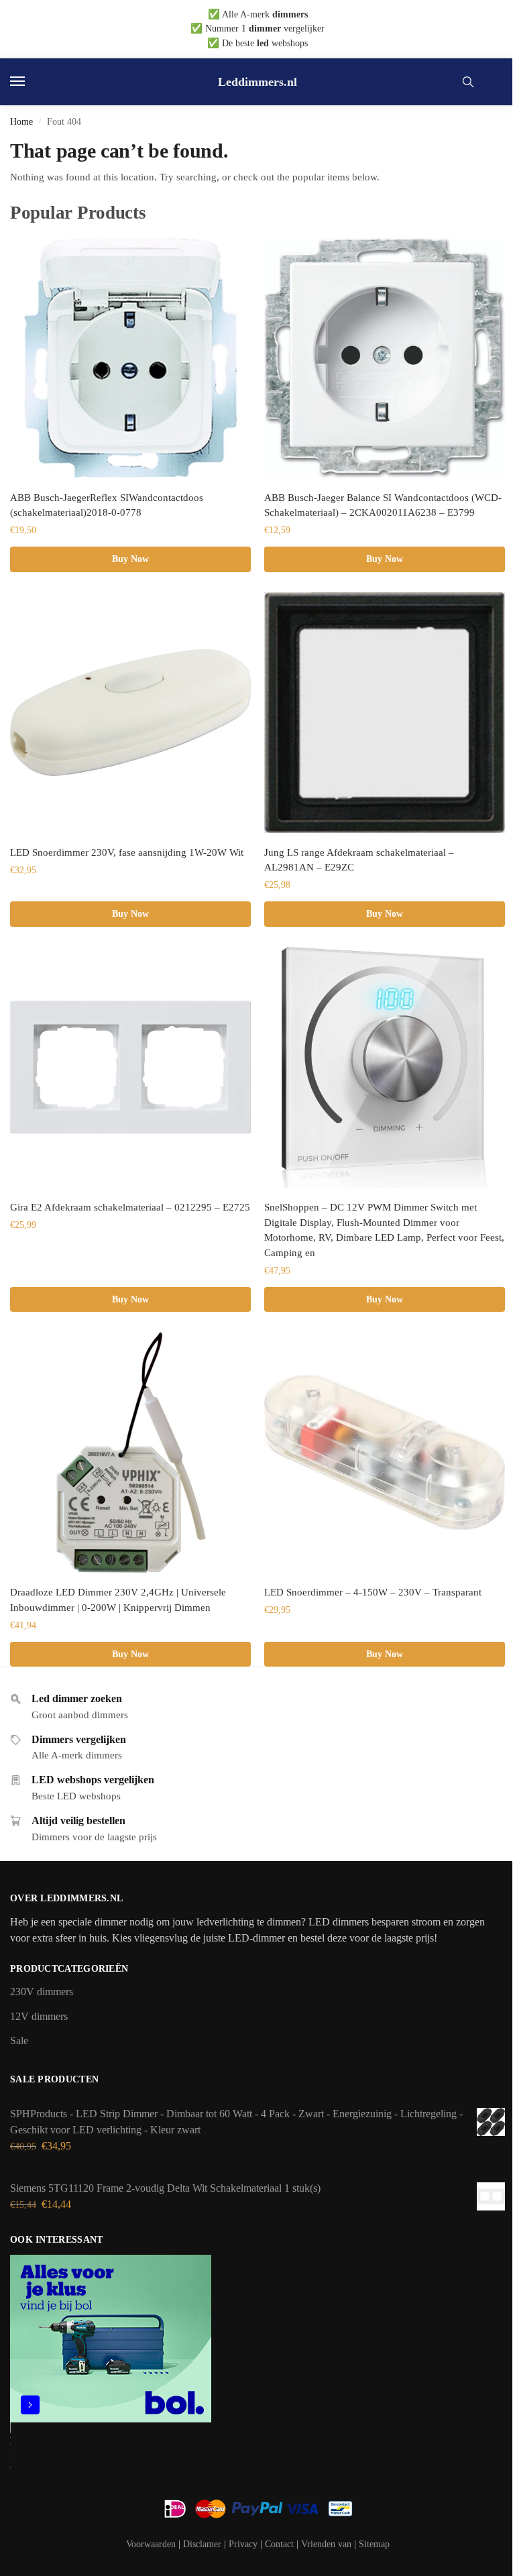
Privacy (243, 2544)
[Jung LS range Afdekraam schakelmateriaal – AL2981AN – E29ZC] (385, 713)
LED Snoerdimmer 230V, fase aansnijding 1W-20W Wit (127, 852)
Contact (279, 2544)
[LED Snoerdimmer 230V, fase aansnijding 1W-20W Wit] (130, 713)
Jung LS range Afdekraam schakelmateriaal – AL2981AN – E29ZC (359, 860)
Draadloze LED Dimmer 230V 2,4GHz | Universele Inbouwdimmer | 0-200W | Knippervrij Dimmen (118, 1600)
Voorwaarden (151, 2544)
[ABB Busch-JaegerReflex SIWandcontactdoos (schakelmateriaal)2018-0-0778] (130, 358)
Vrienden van (326, 2544)
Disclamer (202, 2544)
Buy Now (130, 559)
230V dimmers (42, 1992)
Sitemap (374, 2544)
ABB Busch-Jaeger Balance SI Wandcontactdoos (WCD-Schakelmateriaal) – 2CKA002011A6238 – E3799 (383, 505)
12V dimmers (39, 2016)
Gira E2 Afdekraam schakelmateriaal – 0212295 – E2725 (130, 1207)
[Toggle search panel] (468, 82)
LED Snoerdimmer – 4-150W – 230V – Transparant (373, 1592)
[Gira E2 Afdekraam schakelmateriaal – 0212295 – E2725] (130, 1067)
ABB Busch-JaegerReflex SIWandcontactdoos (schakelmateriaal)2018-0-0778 (107, 505)
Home (21, 121)
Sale (19, 2040)
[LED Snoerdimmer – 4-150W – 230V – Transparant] (385, 1452)
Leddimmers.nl (257, 82)
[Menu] (30, 82)
